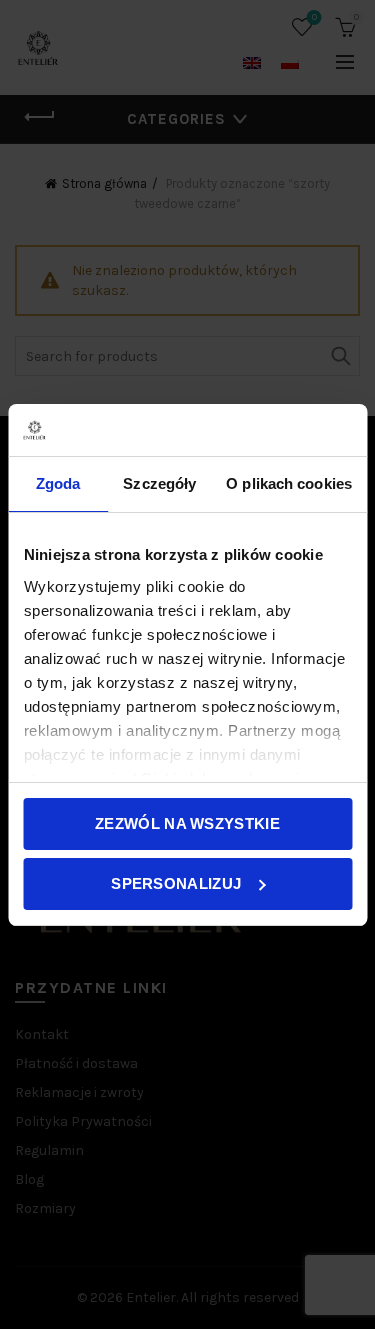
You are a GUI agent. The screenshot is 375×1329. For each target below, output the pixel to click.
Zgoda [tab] (58, 483)
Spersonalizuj (176, 883)
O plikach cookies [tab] (289, 483)
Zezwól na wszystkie (187, 823)
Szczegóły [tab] (159, 483)
